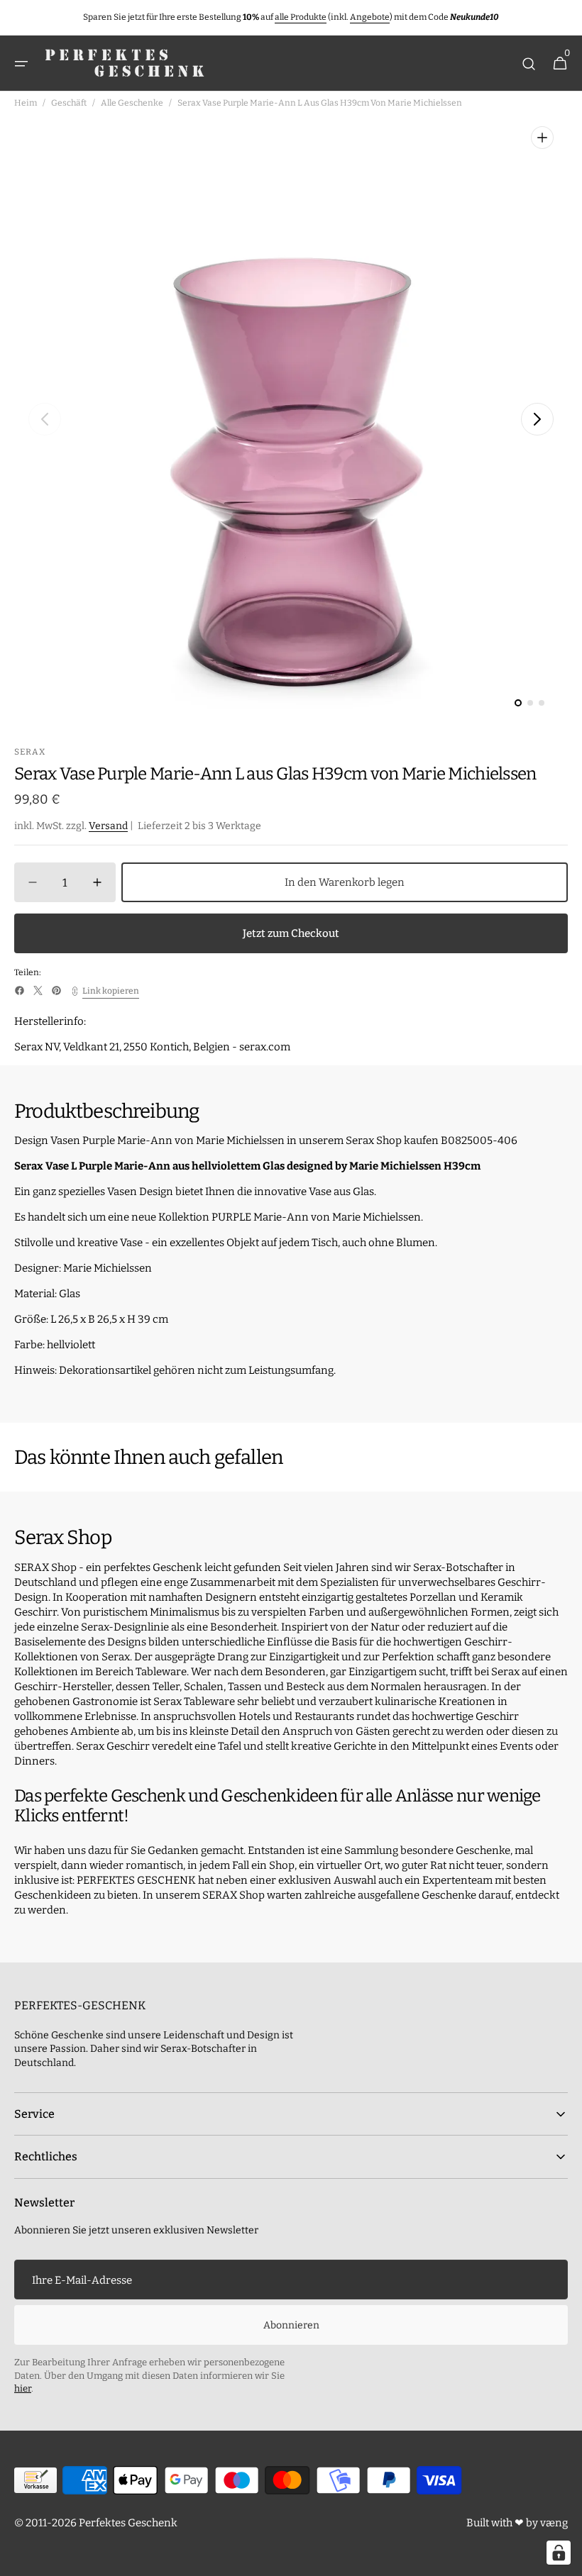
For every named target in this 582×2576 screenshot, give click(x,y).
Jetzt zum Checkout (291, 933)
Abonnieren (291, 2325)
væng (554, 2523)
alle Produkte (301, 17)
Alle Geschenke (132, 103)
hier (23, 2388)
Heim (26, 103)
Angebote (370, 17)
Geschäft (69, 103)
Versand (108, 826)
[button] (21, 64)
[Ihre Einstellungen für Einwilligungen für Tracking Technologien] (559, 2553)
